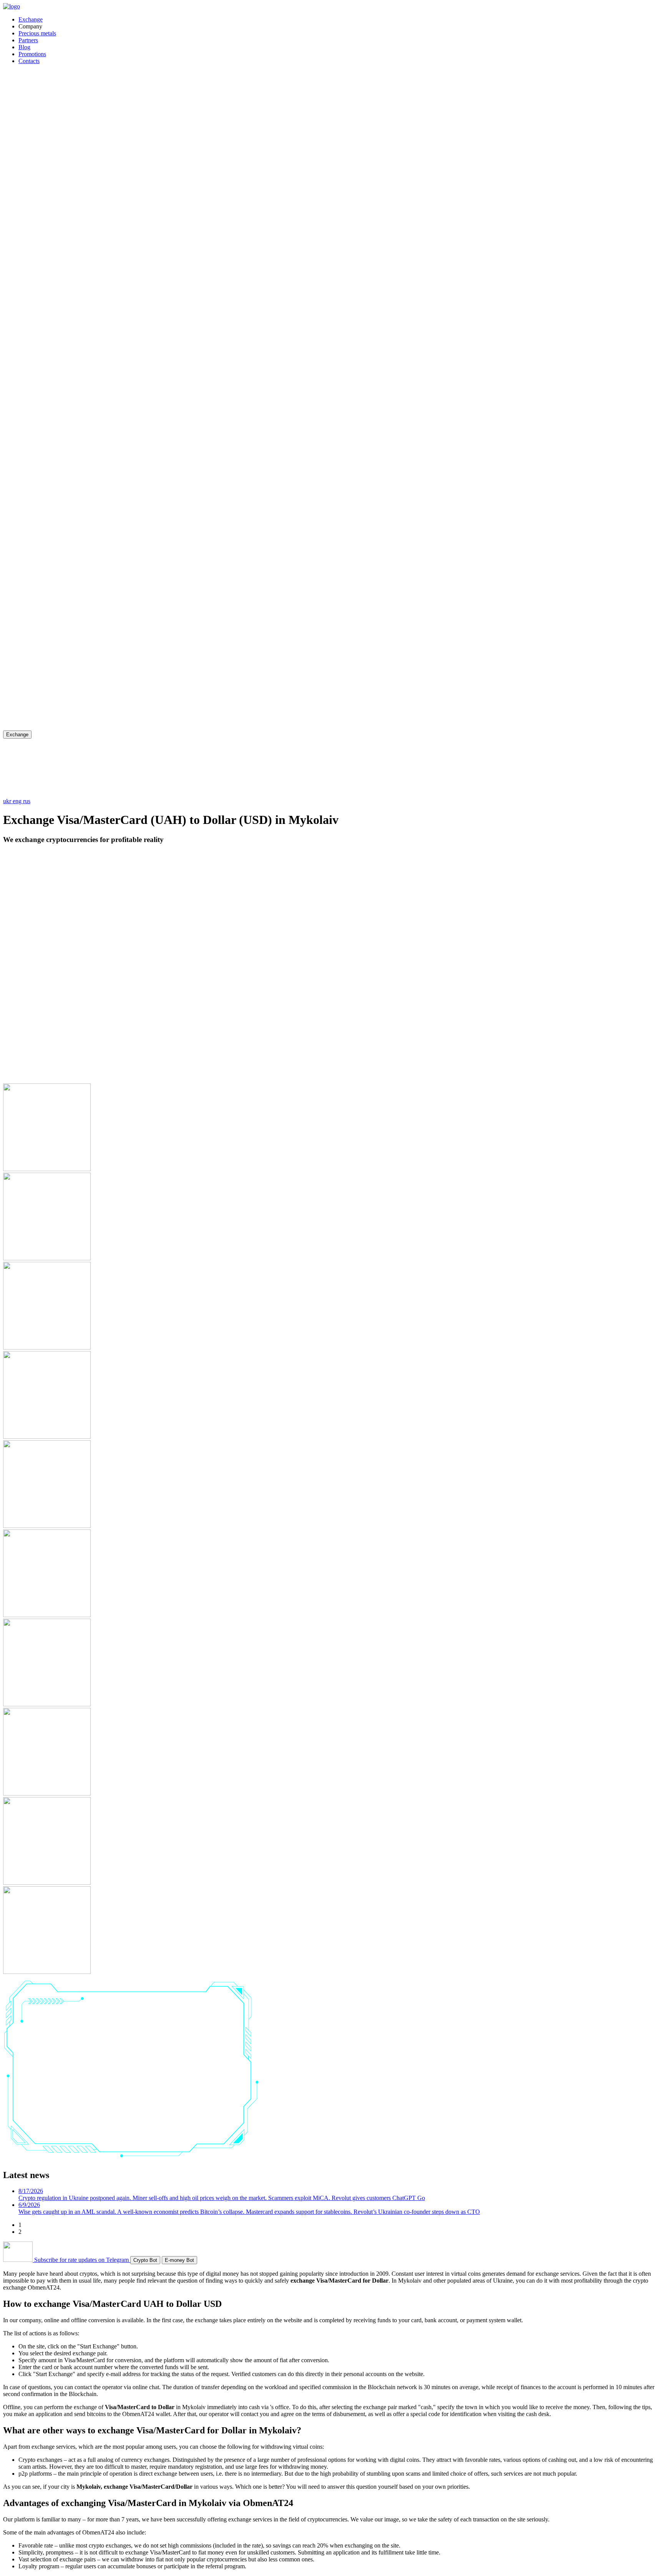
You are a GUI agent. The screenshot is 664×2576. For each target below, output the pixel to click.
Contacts (29, 61)
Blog (24, 47)
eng (18, 801)
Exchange (31, 19)
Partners (28, 40)
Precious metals (37, 33)
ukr (8, 801)
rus (27, 801)
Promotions (32, 54)
